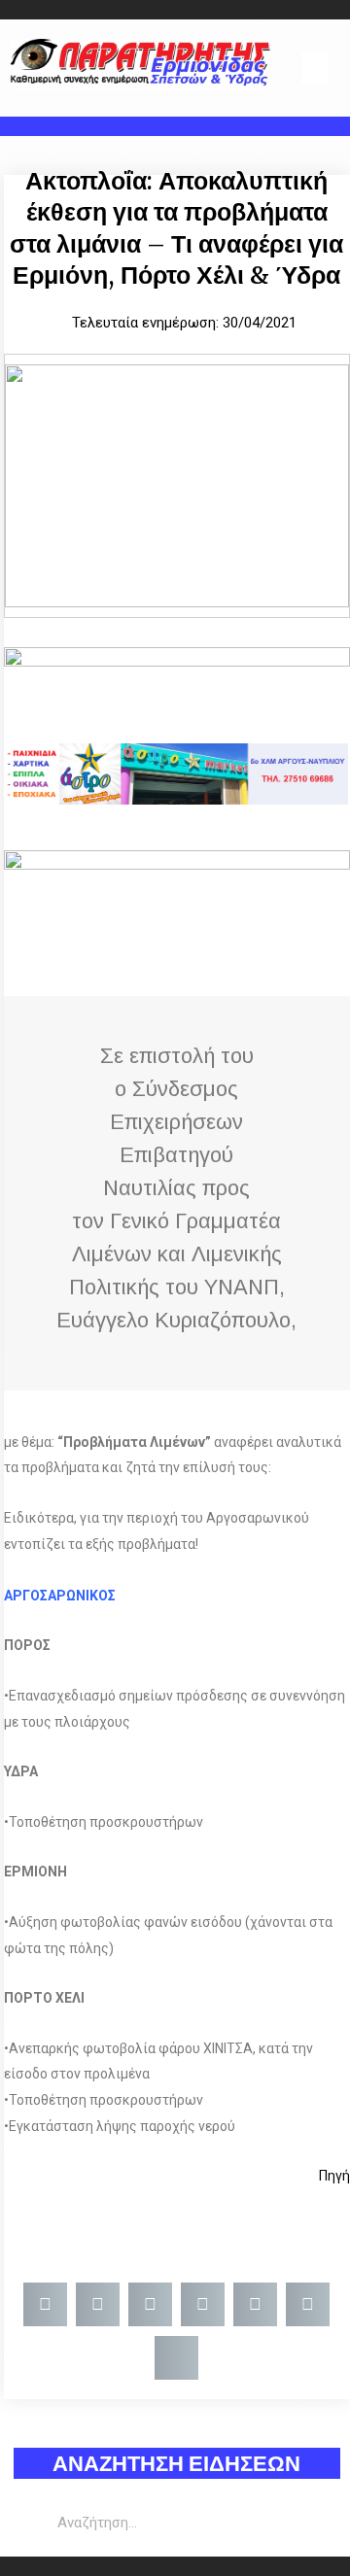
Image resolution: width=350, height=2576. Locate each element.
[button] (315, 68)
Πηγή (333, 2176)
